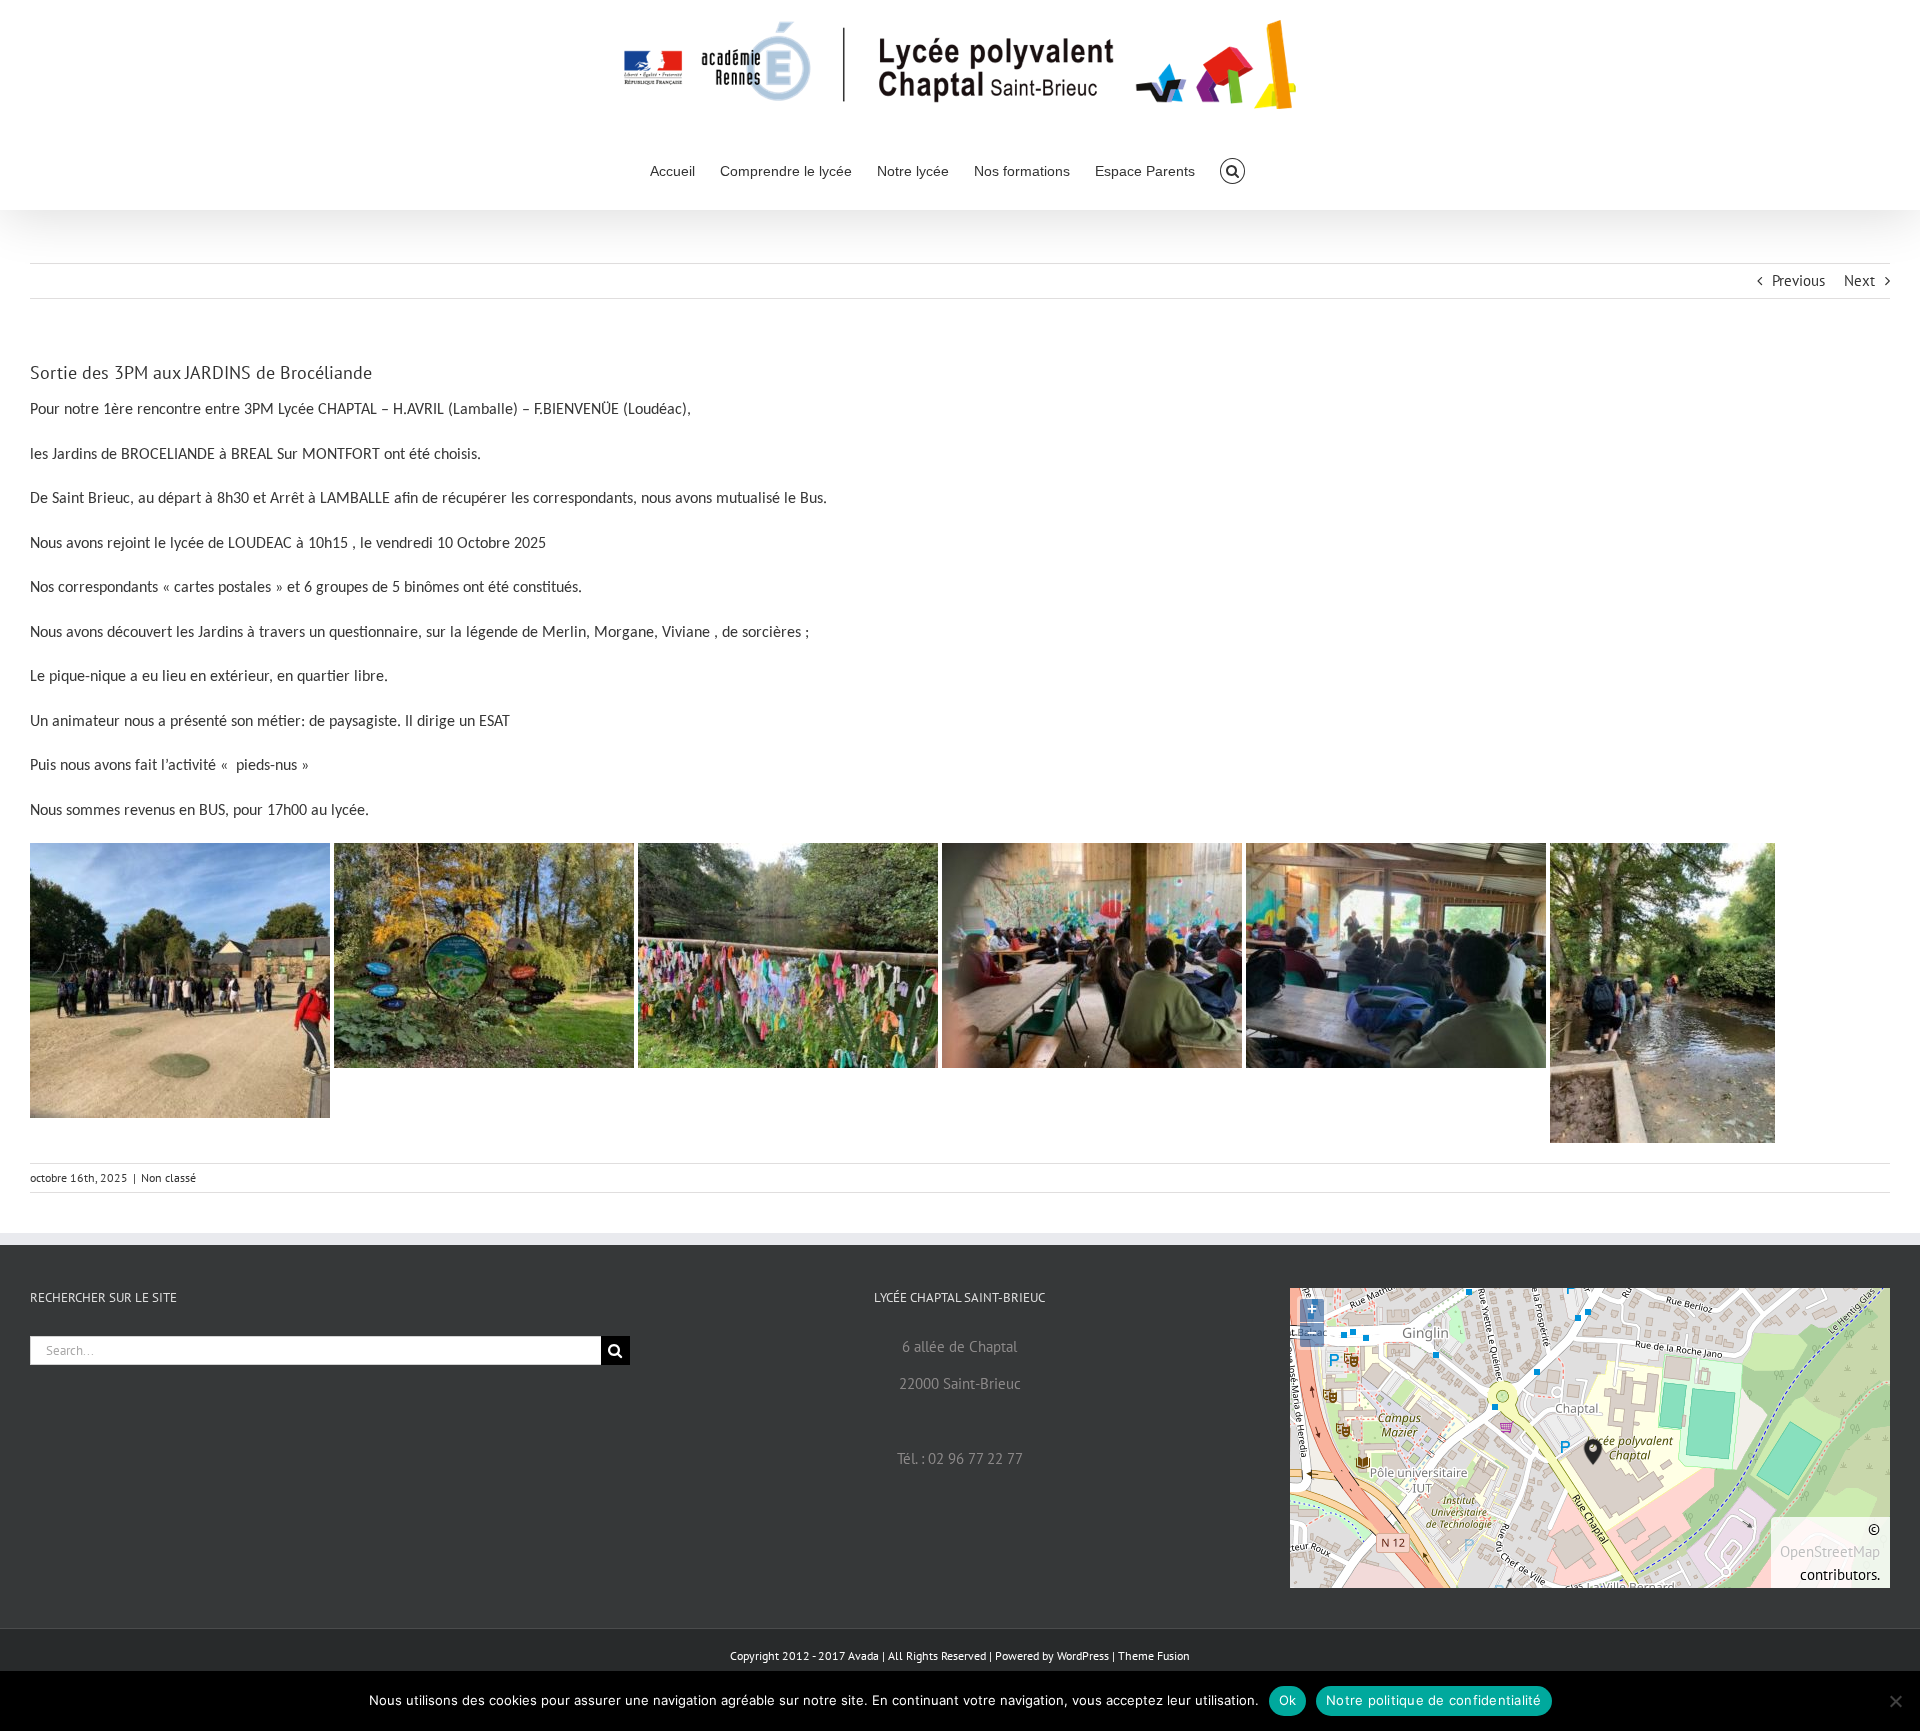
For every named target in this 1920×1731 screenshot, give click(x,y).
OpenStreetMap (1830, 1551)
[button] (1232, 169)
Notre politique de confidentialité (1434, 1700)
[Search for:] (315, 1348)
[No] (1895, 1701)
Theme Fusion (1154, 1655)
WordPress (1083, 1655)
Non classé (168, 1177)
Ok (1288, 1700)
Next (1859, 280)
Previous (1798, 280)
